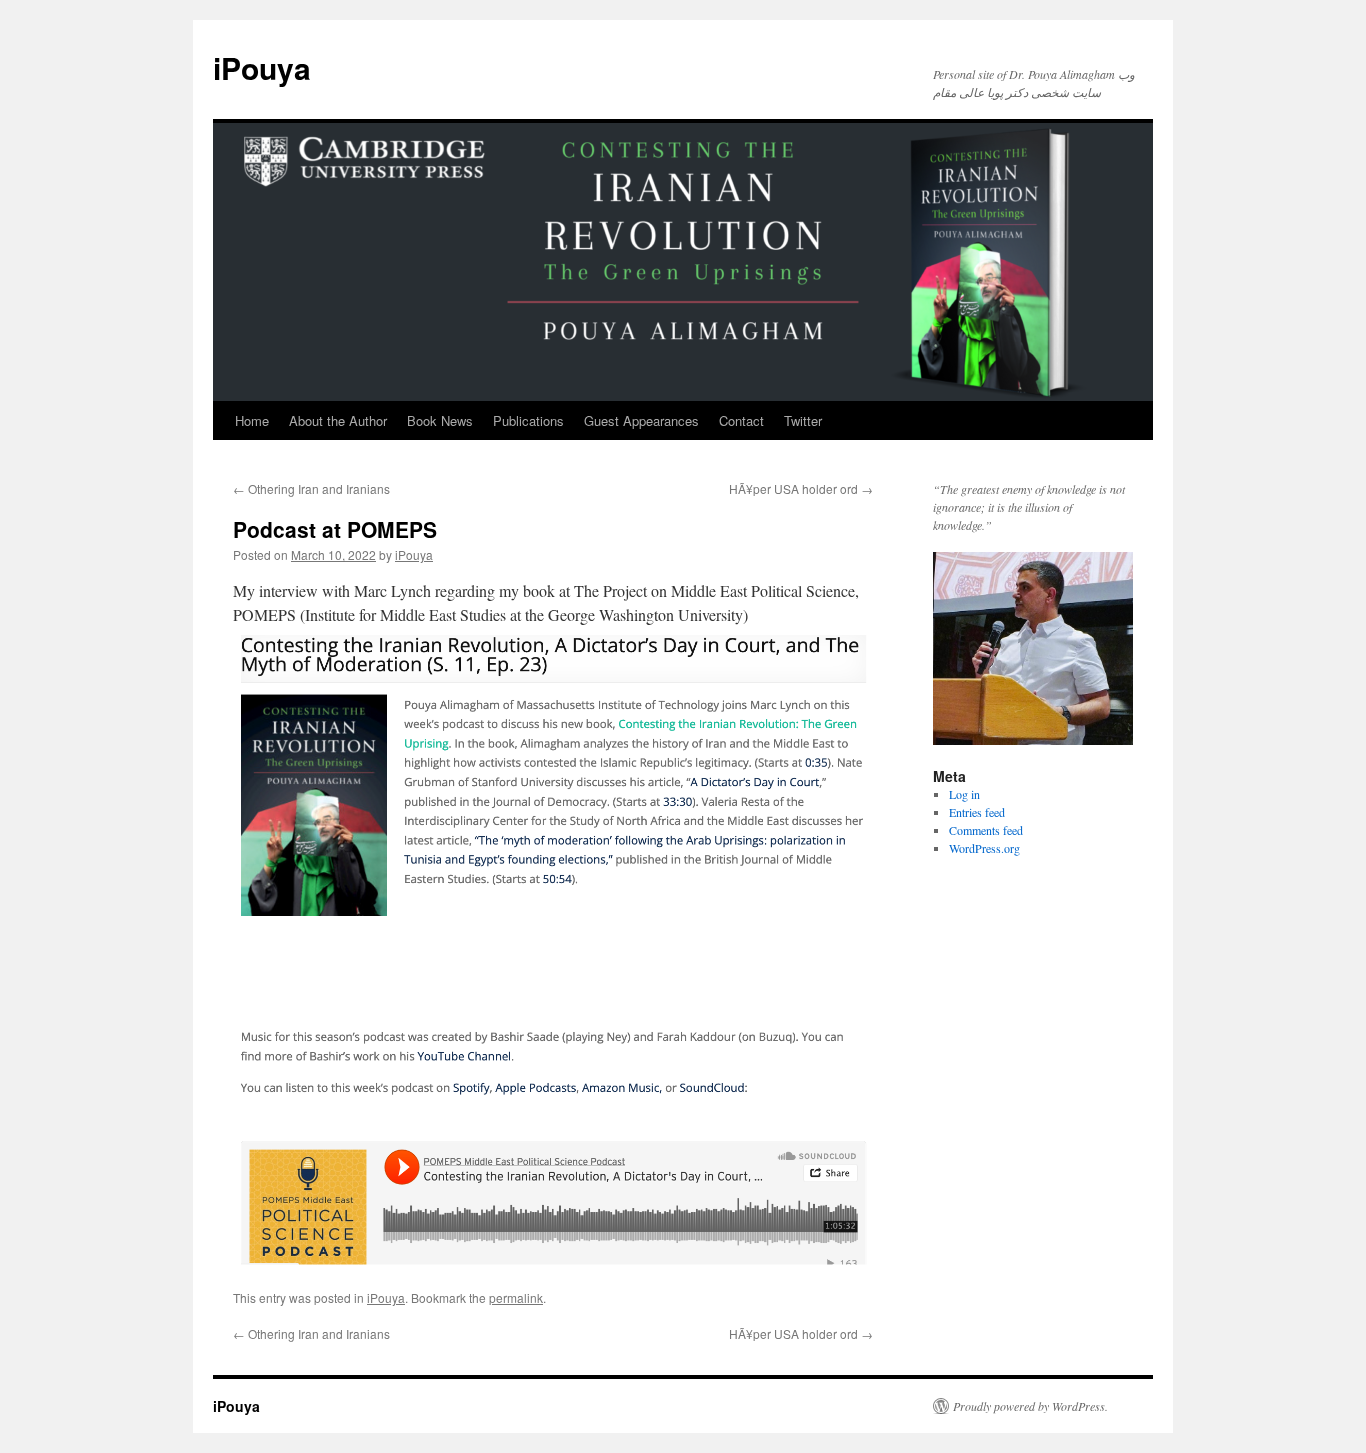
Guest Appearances (641, 420)
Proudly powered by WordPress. (1030, 1406)
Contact (741, 420)
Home (252, 420)
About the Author (338, 420)
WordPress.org (984, 848)
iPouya (262, 67)
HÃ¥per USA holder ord (801, 488)
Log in (964, 794)
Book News (440, 420)
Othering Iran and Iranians (311, 488)
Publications (528, 420)
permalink (516, 1297)
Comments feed (986, 830)
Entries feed (977, 812)
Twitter (803, 420)
